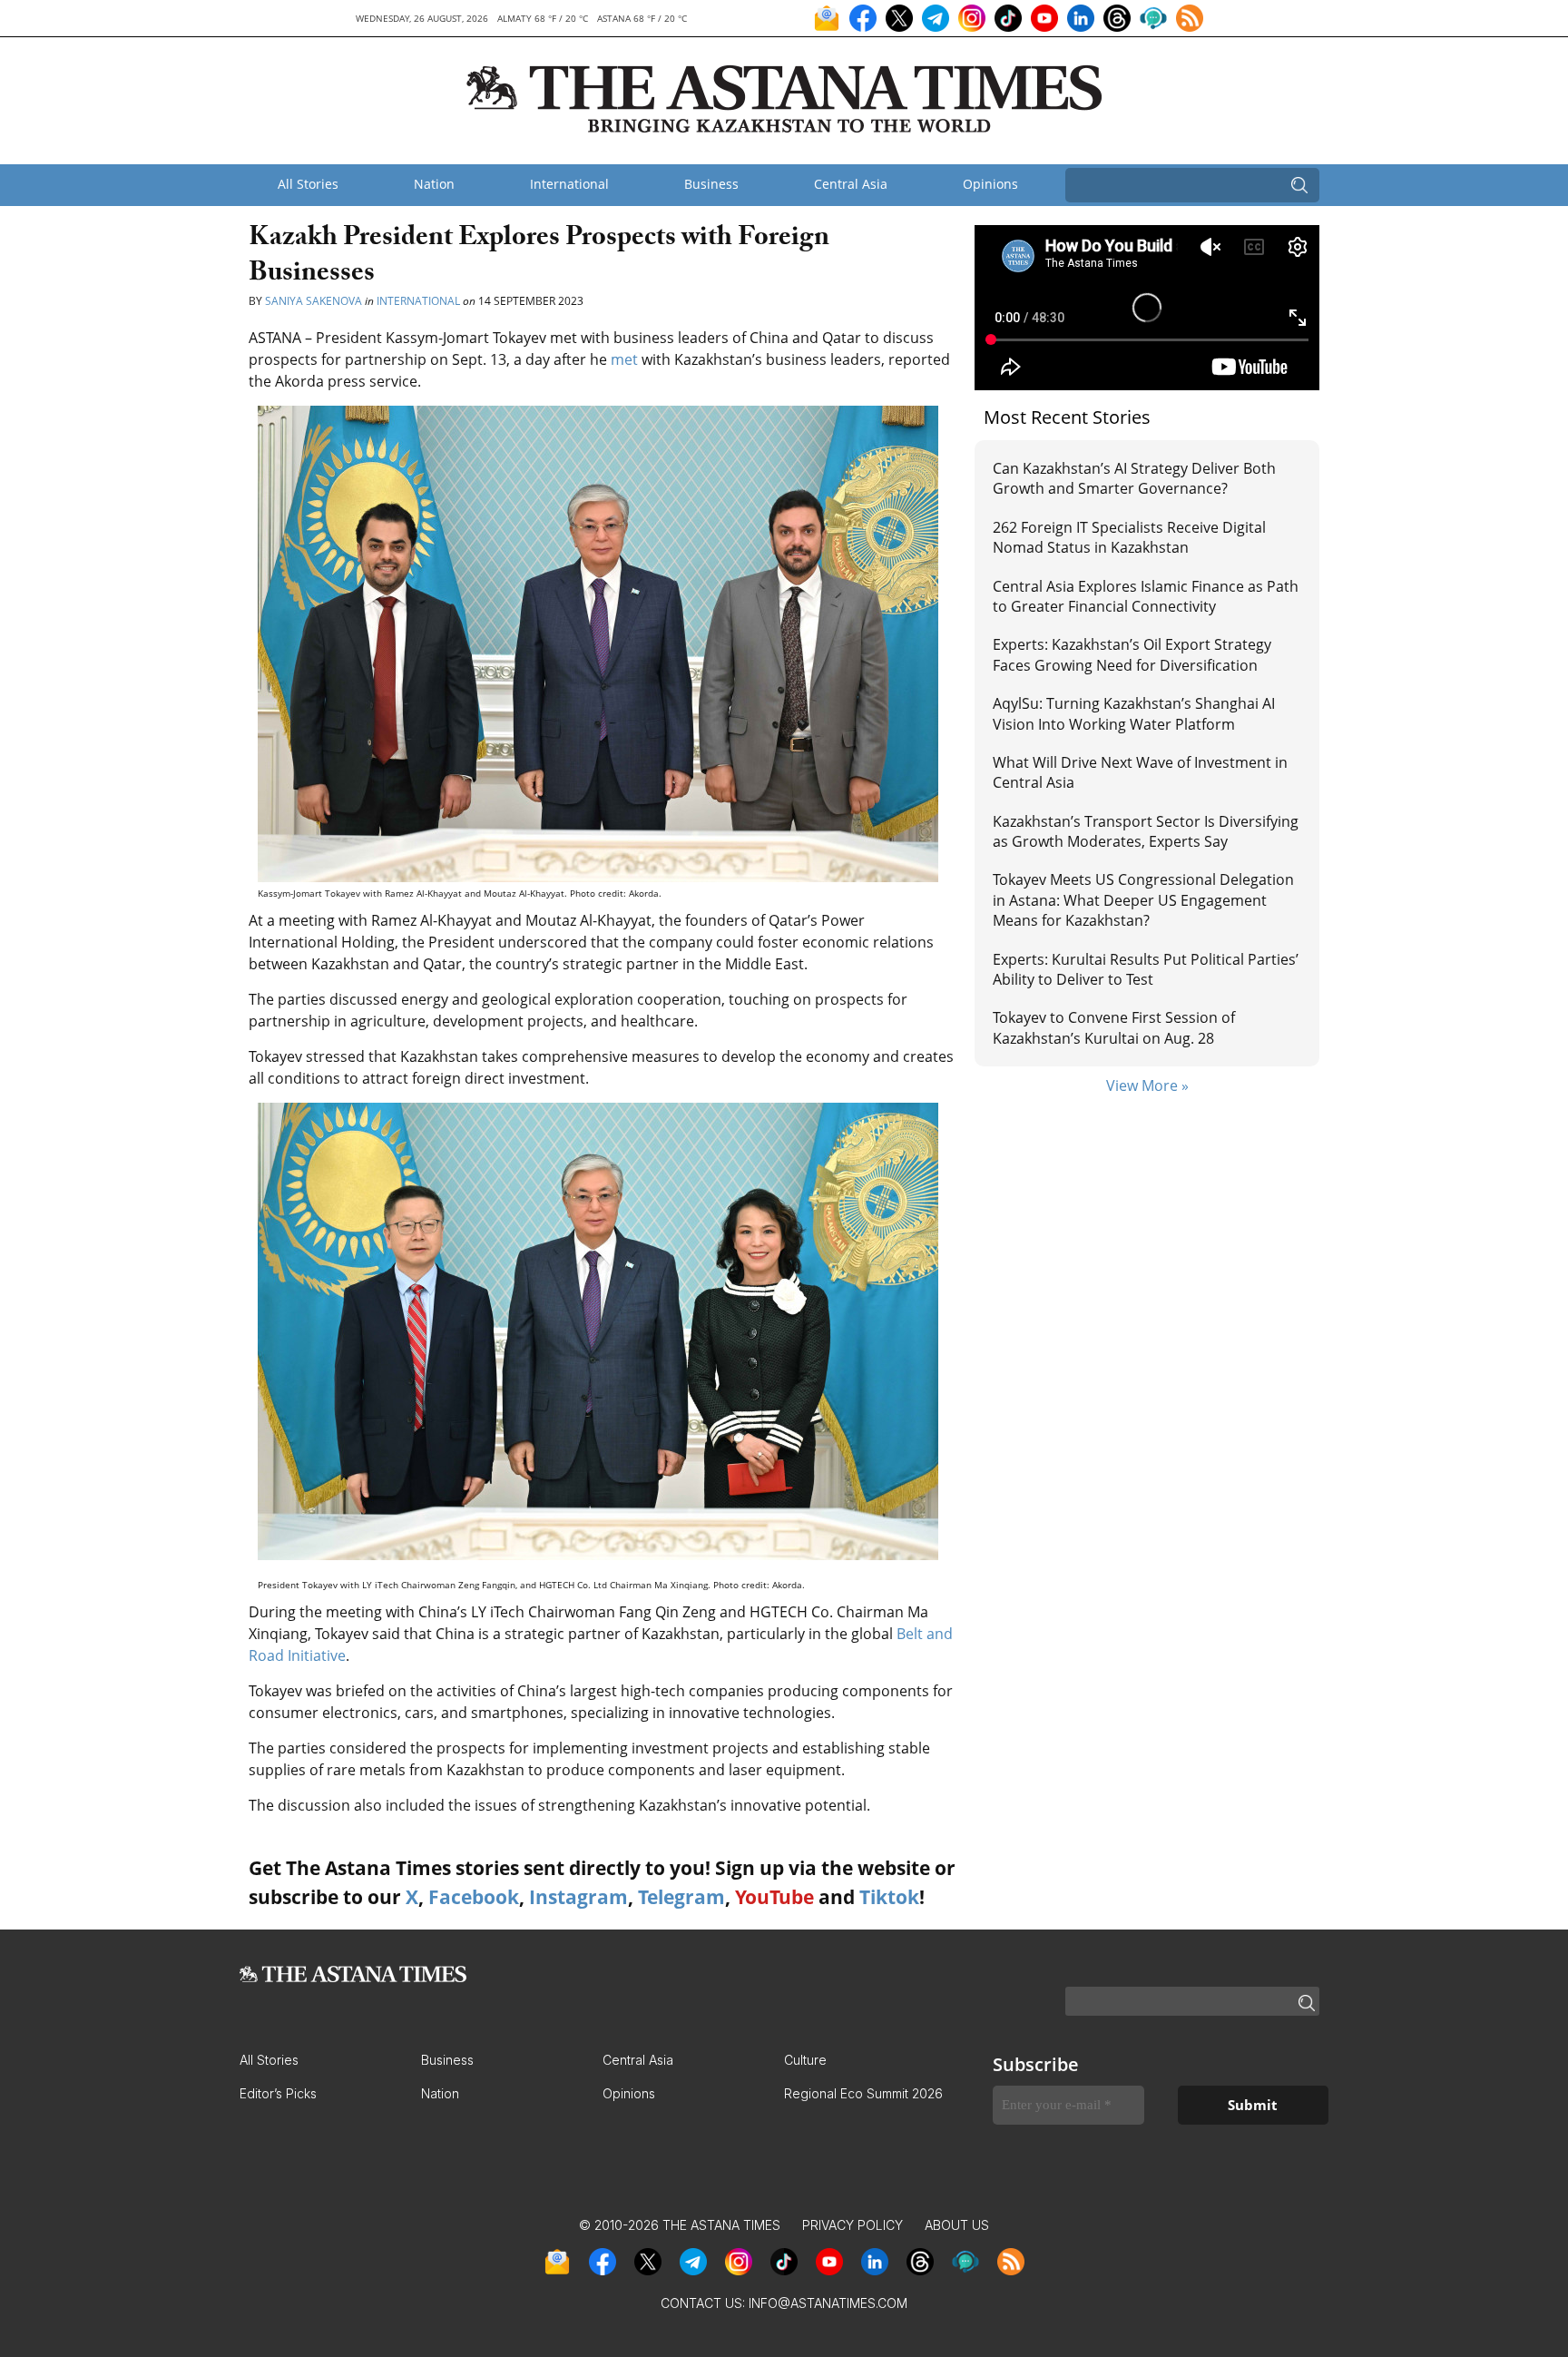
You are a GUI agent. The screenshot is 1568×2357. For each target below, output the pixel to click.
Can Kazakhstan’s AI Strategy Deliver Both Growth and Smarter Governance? (1134, 478)
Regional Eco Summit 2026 (863, 2093)
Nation (434, 184)
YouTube (774, 1897)
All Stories (308, 184)
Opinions (990, 184)
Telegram (681, 1897)
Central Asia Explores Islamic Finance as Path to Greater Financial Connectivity (1146, 596)
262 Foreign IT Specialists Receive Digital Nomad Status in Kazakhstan (1129, 537)
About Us (957, 2225)
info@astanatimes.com (828, 2303)
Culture (805, 2060)
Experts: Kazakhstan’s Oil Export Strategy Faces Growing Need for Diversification (1132, 654)
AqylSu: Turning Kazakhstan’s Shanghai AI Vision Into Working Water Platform (1134, 713)
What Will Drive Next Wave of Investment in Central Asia (1140, 772)
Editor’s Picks (278, 2093)
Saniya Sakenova (314, 301)
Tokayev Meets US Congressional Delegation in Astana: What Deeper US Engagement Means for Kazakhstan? (1143, 900)
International (569, 184)
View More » (1147, 1085)
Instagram (578, 1897)
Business (711, 184)
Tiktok (889, 1897)
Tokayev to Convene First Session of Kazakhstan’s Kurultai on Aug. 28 (1114, 1027)
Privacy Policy (853, 2225)
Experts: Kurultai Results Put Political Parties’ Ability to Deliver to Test (1146, 969)
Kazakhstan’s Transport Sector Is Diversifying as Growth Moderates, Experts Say (1146, 831)
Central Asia (851, 184)
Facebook (474, 1897)
